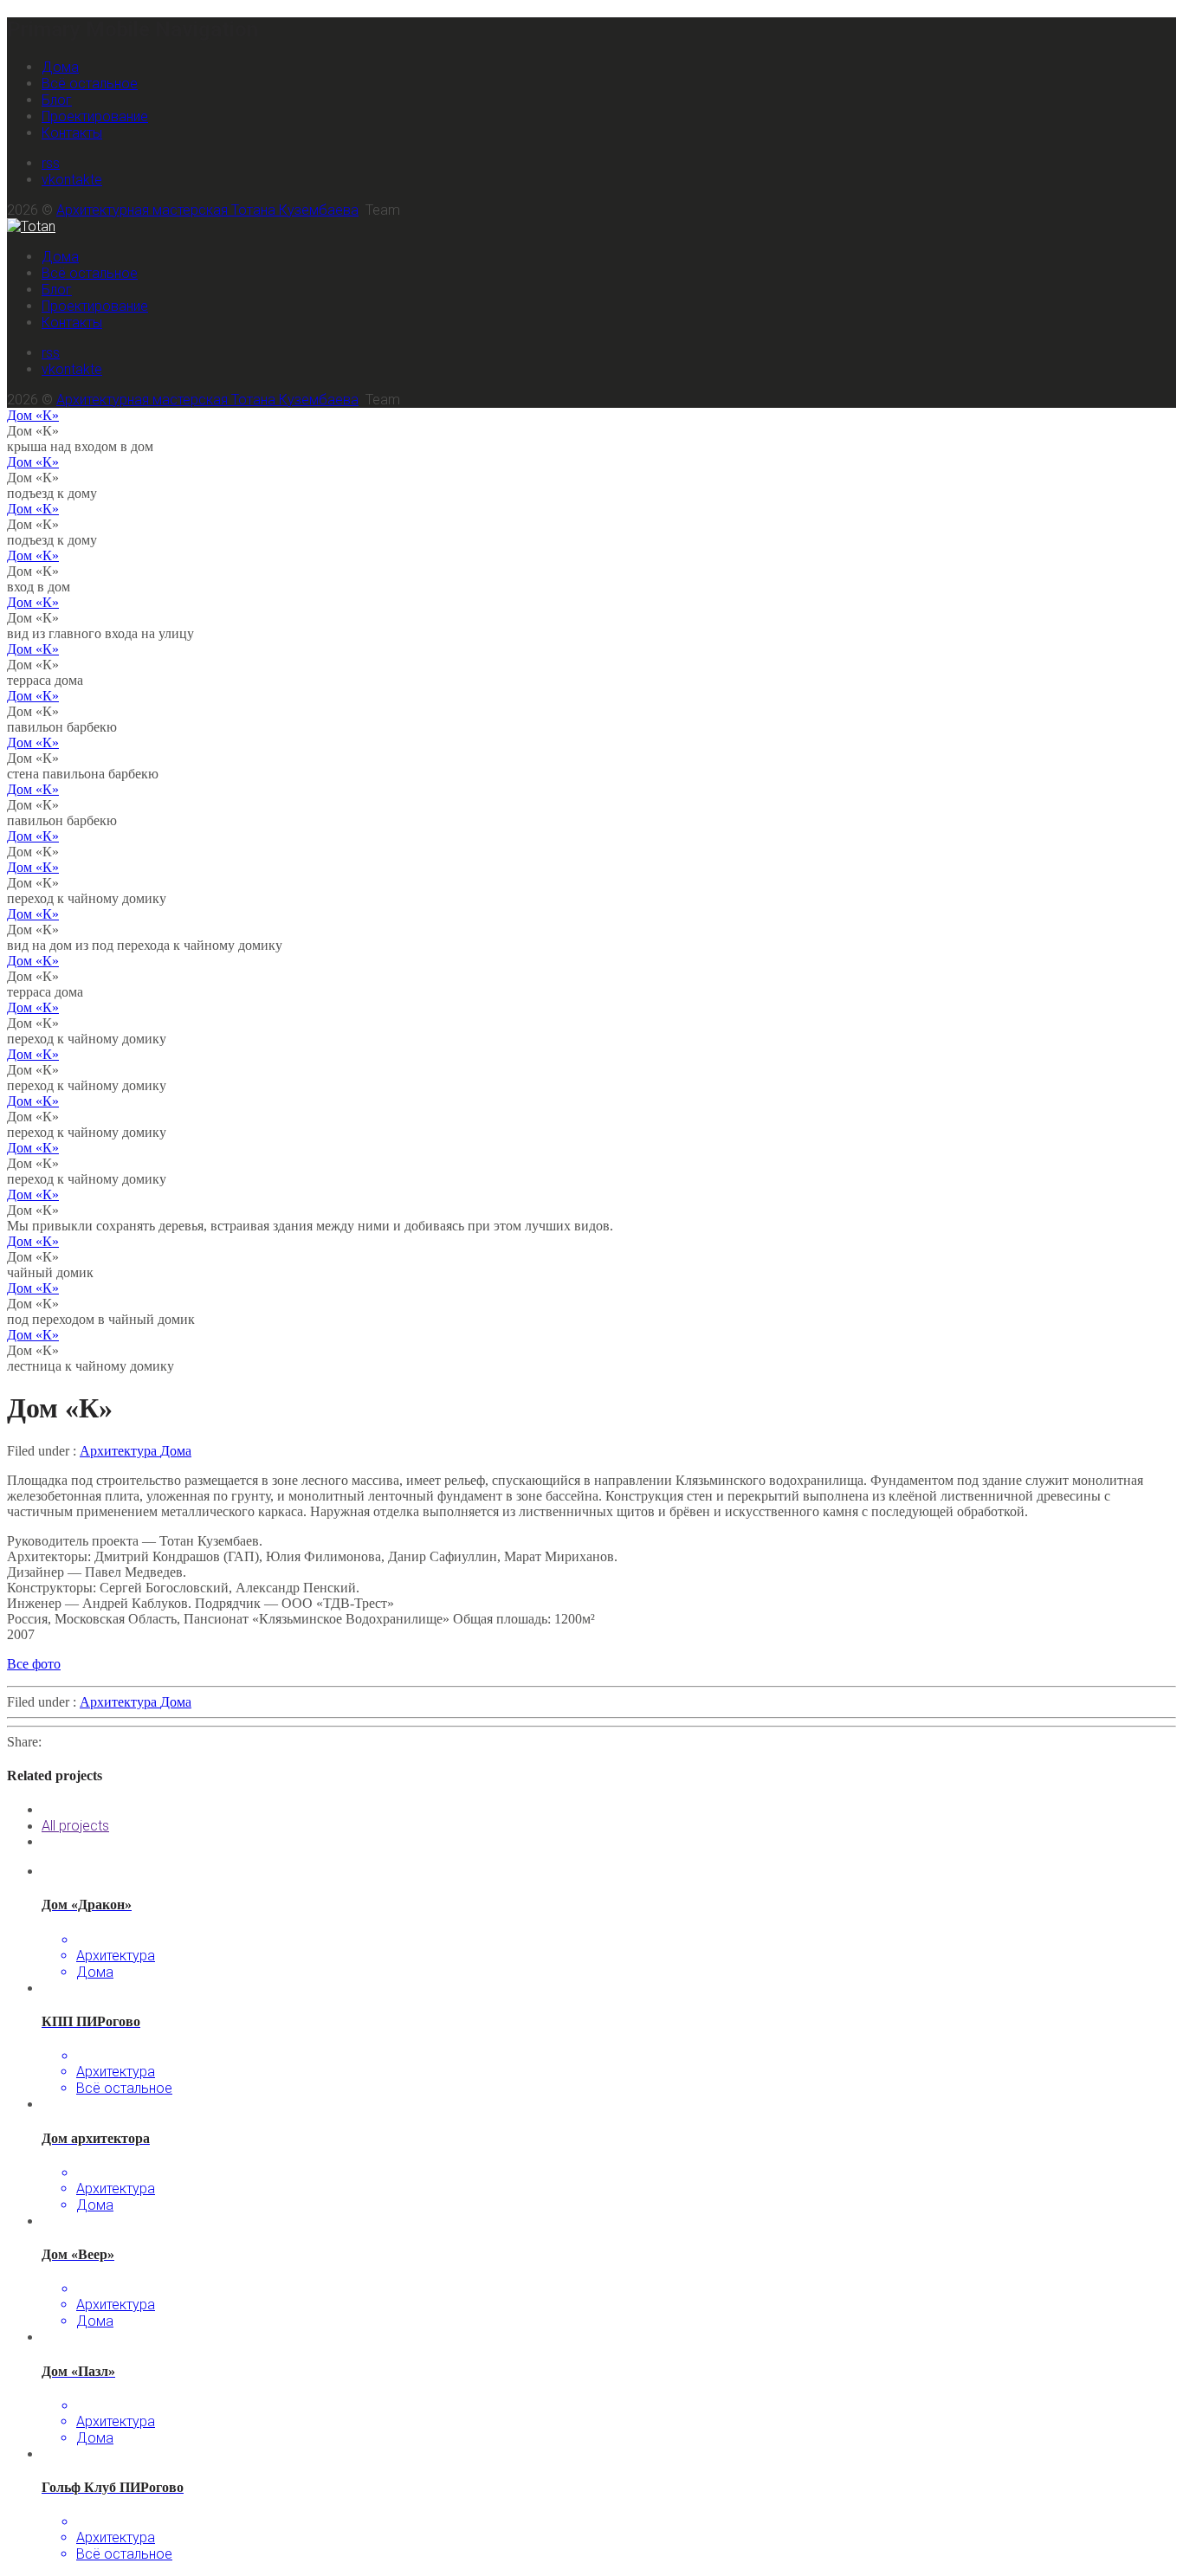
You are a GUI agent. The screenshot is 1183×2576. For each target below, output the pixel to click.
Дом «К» (33, 415)
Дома (60, 67)
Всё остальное (90, 84)
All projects (75, 1826)
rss (51, 163)
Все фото (34, 1664)
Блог (57, 100)
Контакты (72, 133)
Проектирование (95, 116)
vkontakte (72, 180)
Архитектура (120, 1451)
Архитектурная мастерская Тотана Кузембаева (207, 210)
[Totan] (31, 226)
